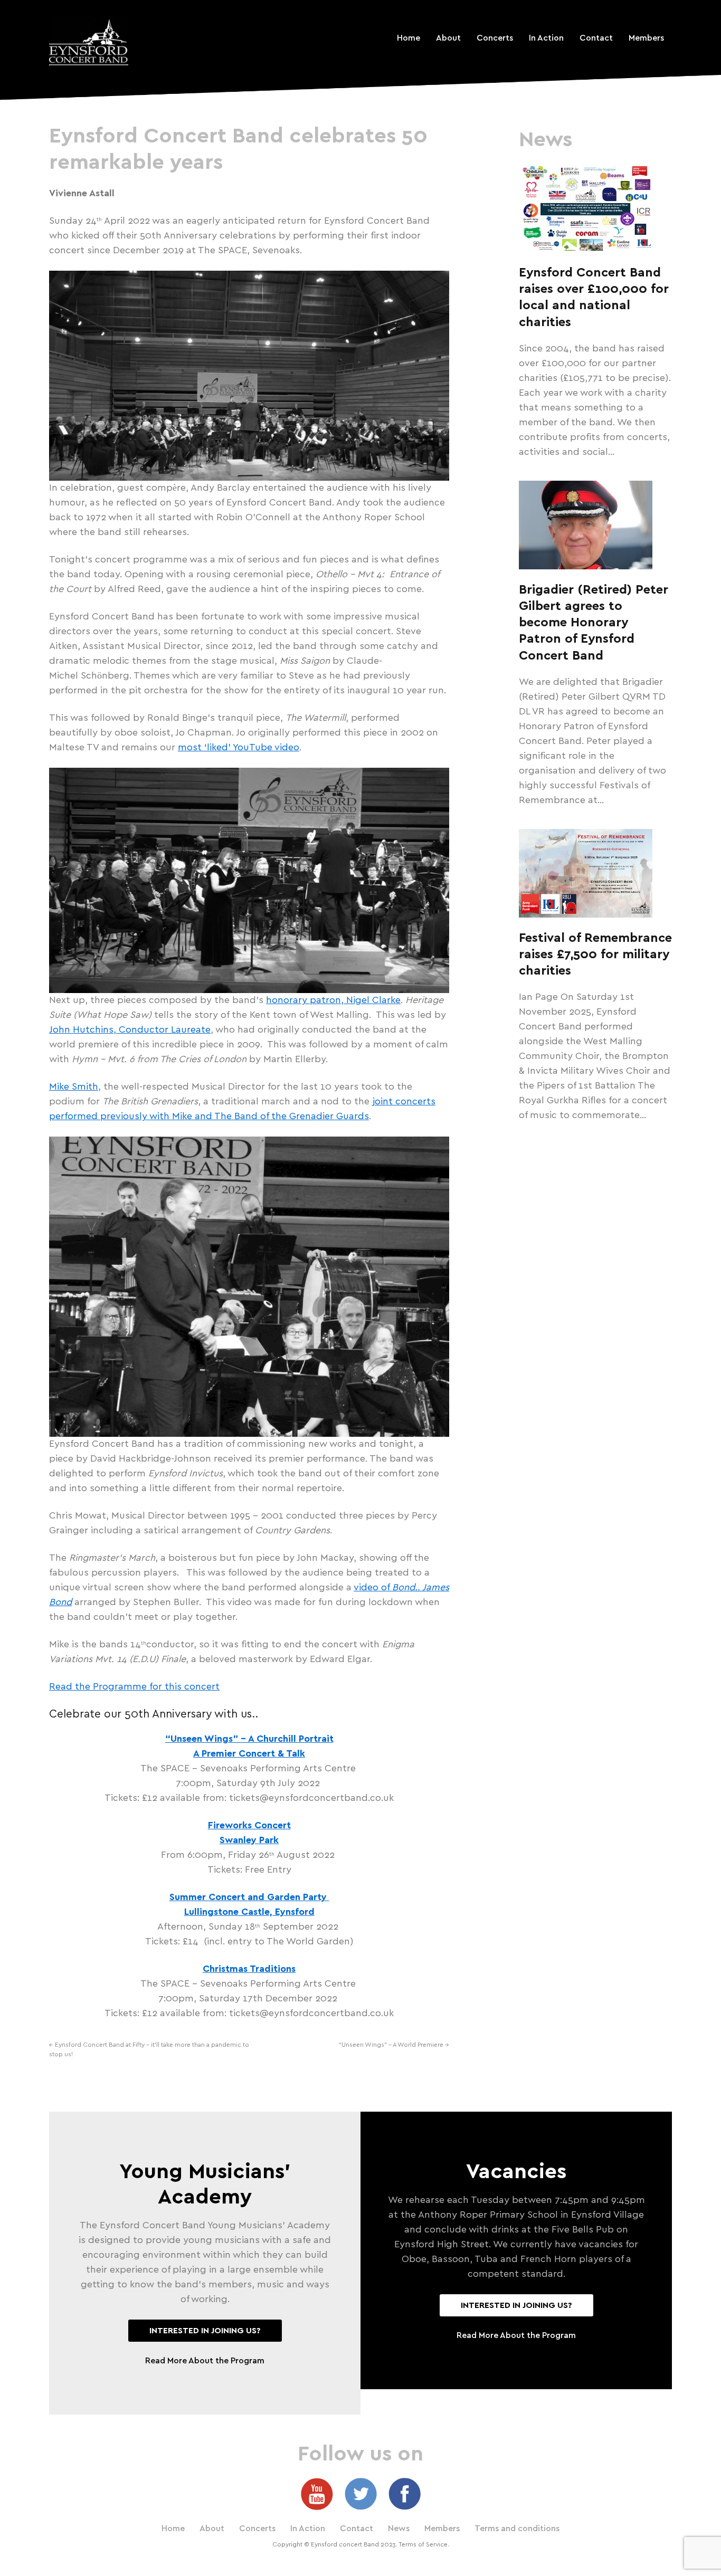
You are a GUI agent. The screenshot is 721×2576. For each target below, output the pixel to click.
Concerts (495, 38)
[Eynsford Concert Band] (89, 41)
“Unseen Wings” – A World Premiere (394, 2045)
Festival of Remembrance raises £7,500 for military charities (595, 955)
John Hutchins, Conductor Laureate (130, 1030)
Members (646, 38)
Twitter (361, 2494)
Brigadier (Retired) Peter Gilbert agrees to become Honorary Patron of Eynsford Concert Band (594, 623)
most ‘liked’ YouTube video (239, 748)
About (448, 38)
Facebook (405, 2494)
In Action (546, 38)
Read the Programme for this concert (134, 1687)
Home (409, 38)
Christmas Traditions (249, 1969)
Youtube (317, 2494)
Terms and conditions (517, 2529)
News (399, 2529)
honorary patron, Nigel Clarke (333, 1000)
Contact (596, 38)
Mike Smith (74, 1087)
